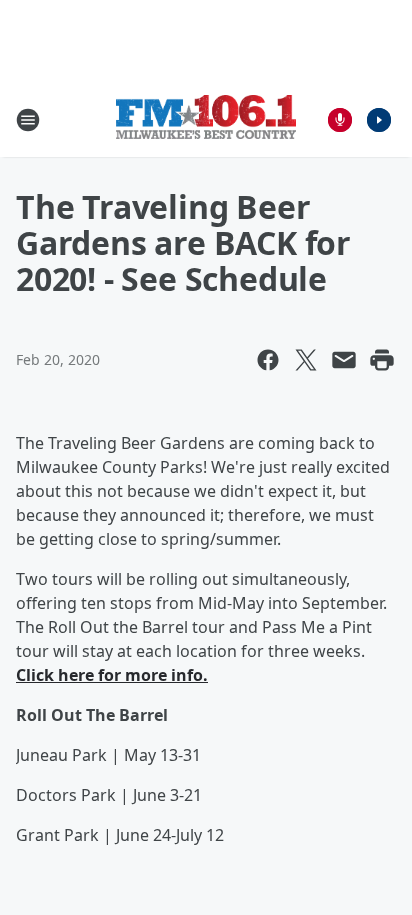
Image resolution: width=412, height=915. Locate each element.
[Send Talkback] (340, 120)
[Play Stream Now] (379, 120)
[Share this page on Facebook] (268, 360)
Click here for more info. (112, 675)
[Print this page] (382, 360)
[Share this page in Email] (344, 360)
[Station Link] (206, 119)
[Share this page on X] (306, 360)
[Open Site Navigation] (28, 120)
